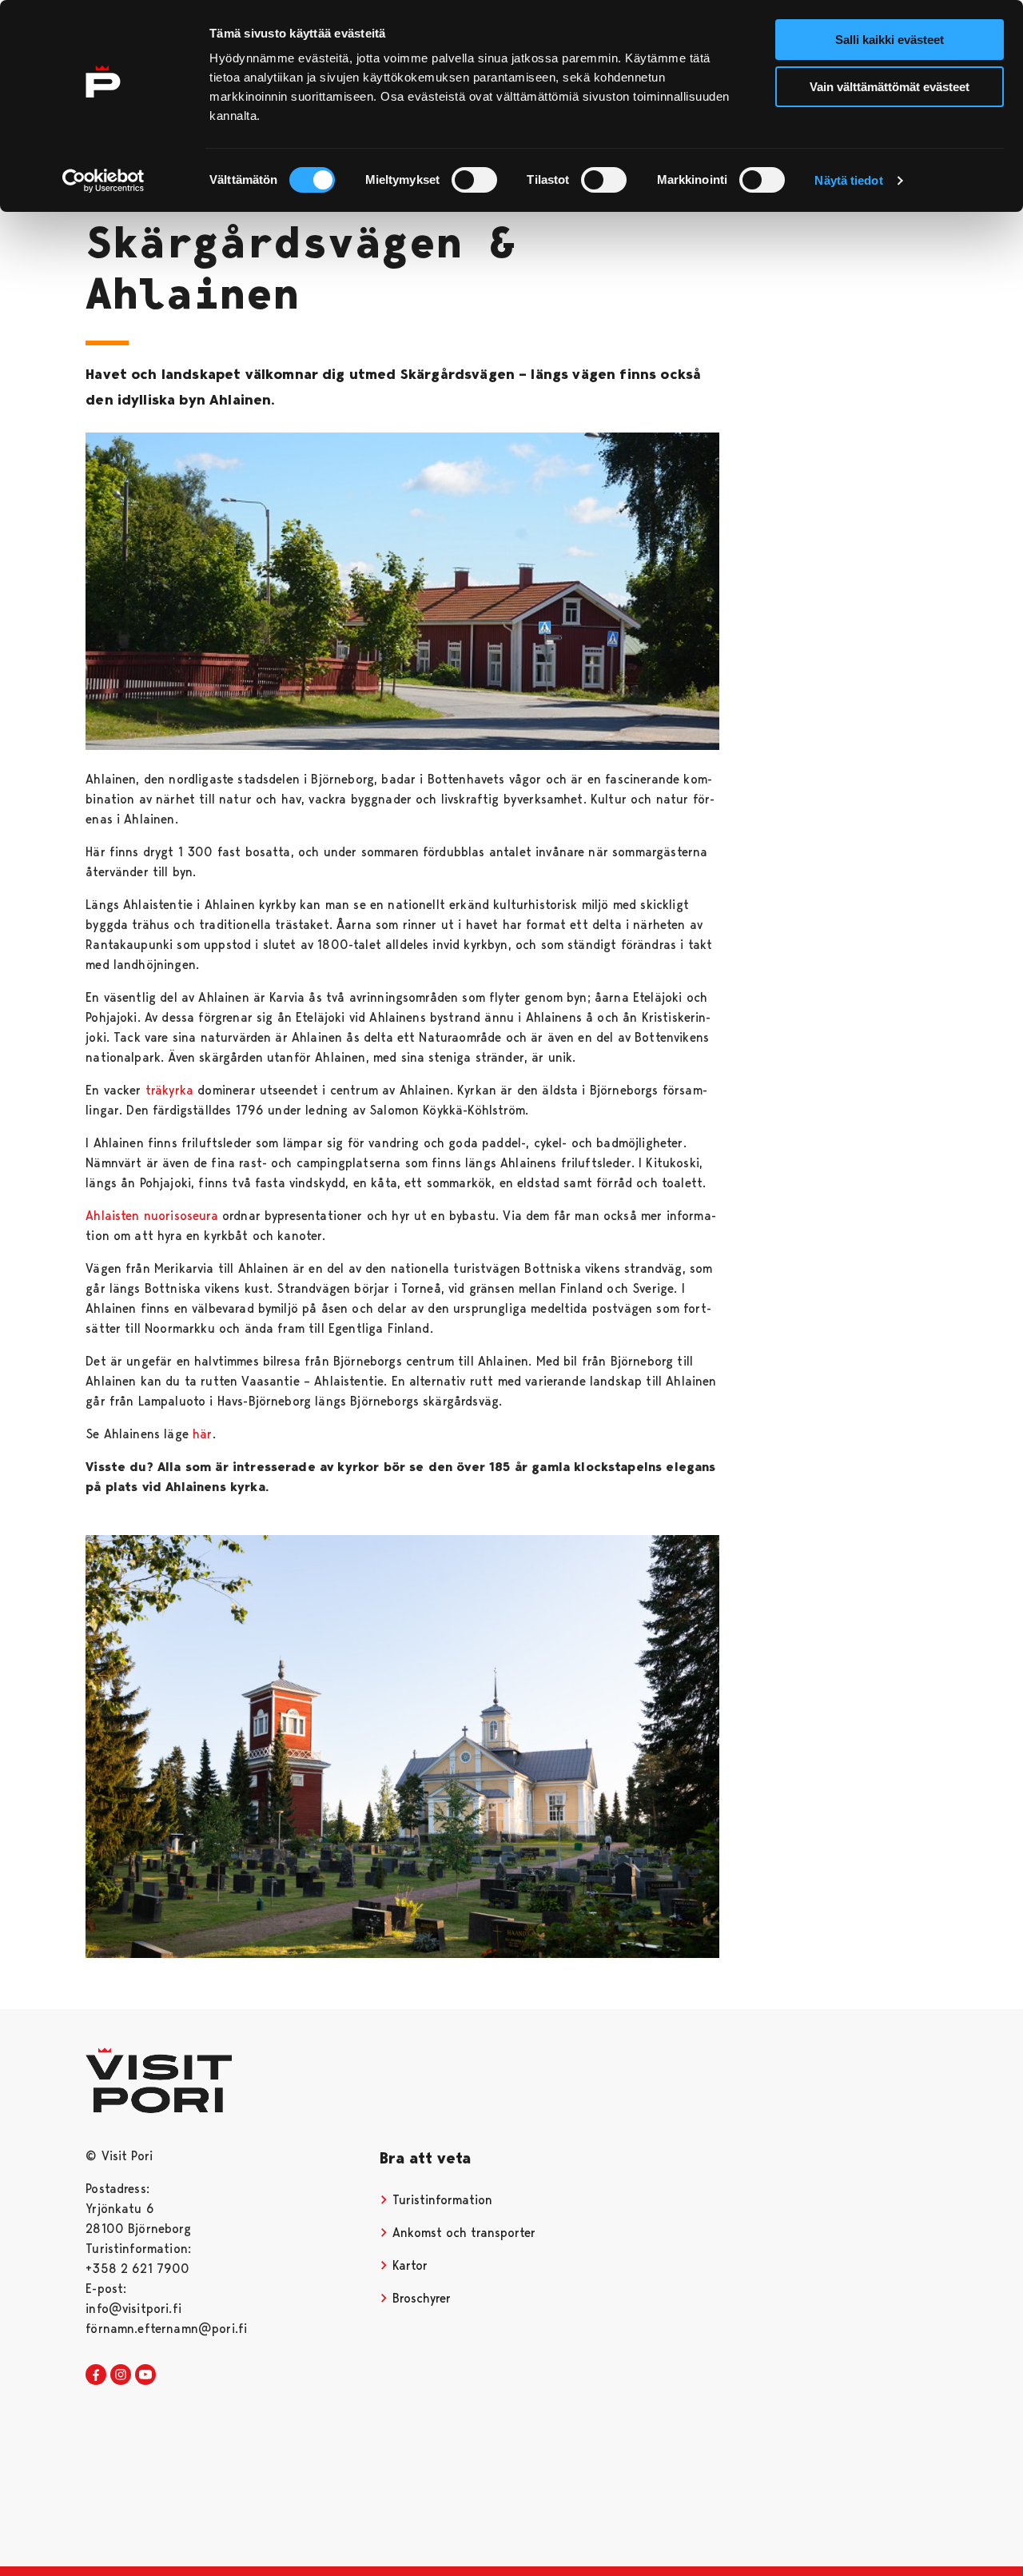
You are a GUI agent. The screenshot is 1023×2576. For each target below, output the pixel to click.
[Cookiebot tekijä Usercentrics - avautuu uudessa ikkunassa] (103, 181)
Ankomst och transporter (462, 2233)
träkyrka (169, 1090)
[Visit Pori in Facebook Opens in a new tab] (96, 2375)
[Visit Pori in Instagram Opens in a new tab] (121, 2375)
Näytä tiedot (848, 180)
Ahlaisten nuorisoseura (152, 1216)
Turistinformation (440, 2200)
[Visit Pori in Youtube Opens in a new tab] (145, 2375)
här (202, 1434)
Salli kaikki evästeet (890, 40)
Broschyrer (420, 2298)
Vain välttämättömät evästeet (890, 87)
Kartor (408, 2265)
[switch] (474, 180)
